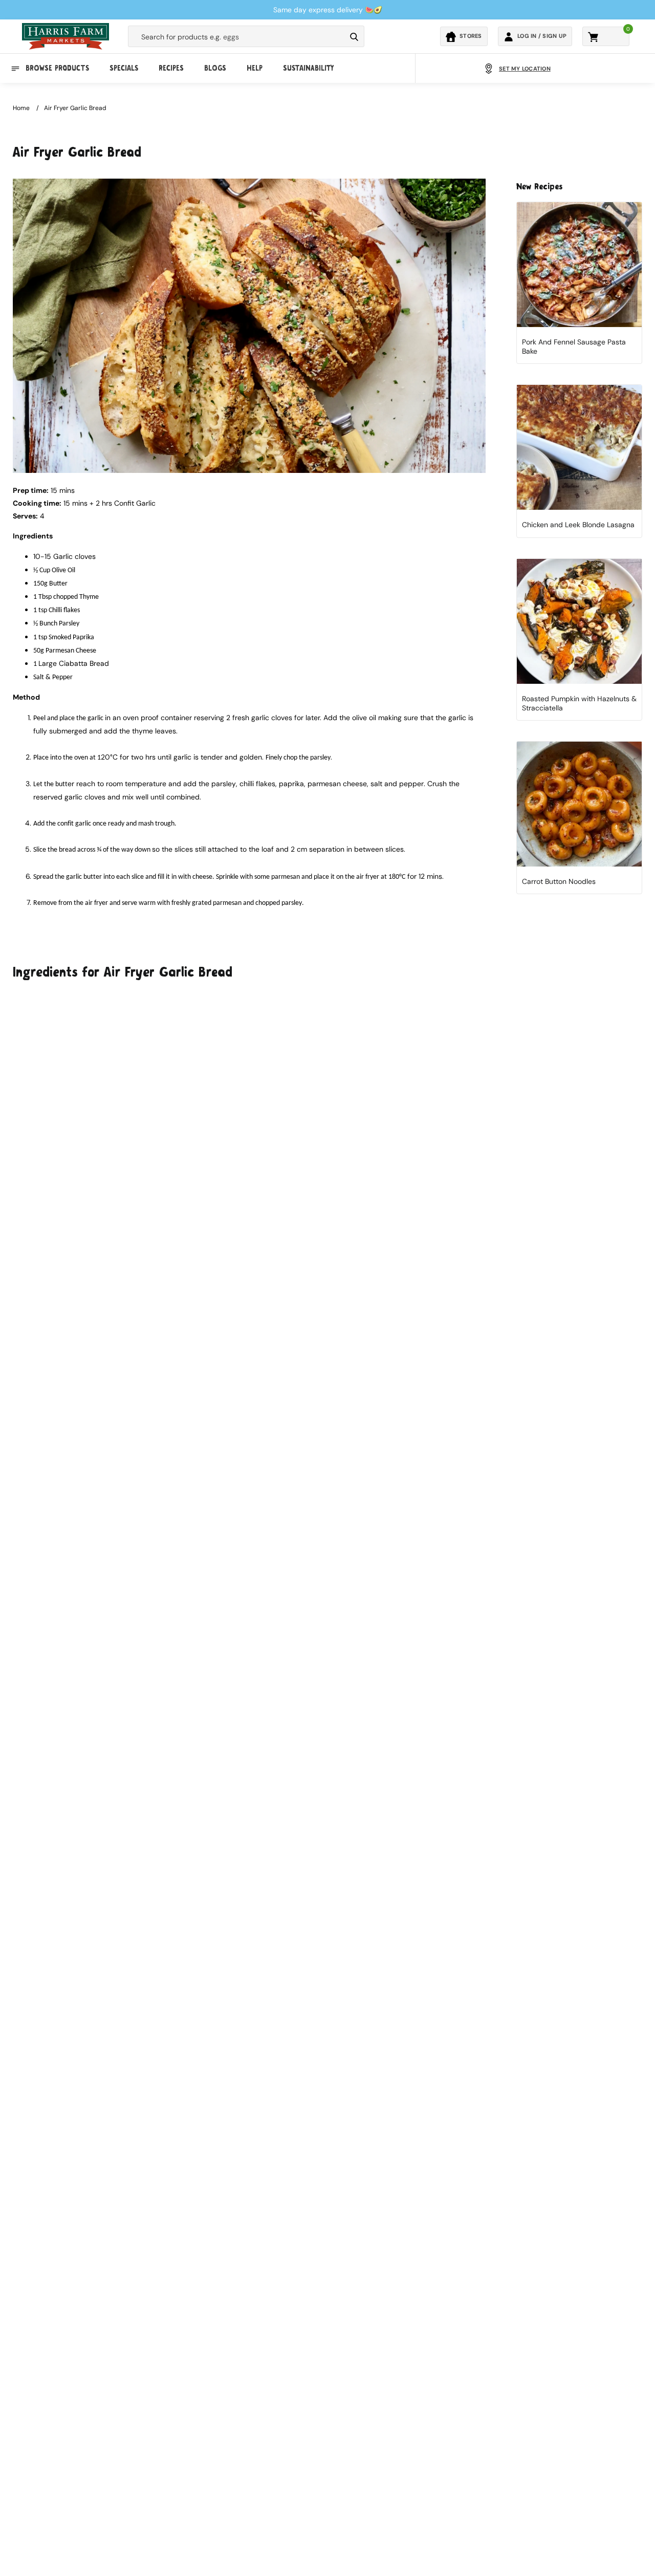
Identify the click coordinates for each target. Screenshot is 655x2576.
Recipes (171, 69)
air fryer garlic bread (75, 108)
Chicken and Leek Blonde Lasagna (578, 525)
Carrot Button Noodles (559, 881)
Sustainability (308, 69)
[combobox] (237, 37)
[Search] (354, 37)
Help (255, 69)
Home (21, 108)
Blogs (215, 69)
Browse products (57, 69)
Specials (124, 69)
